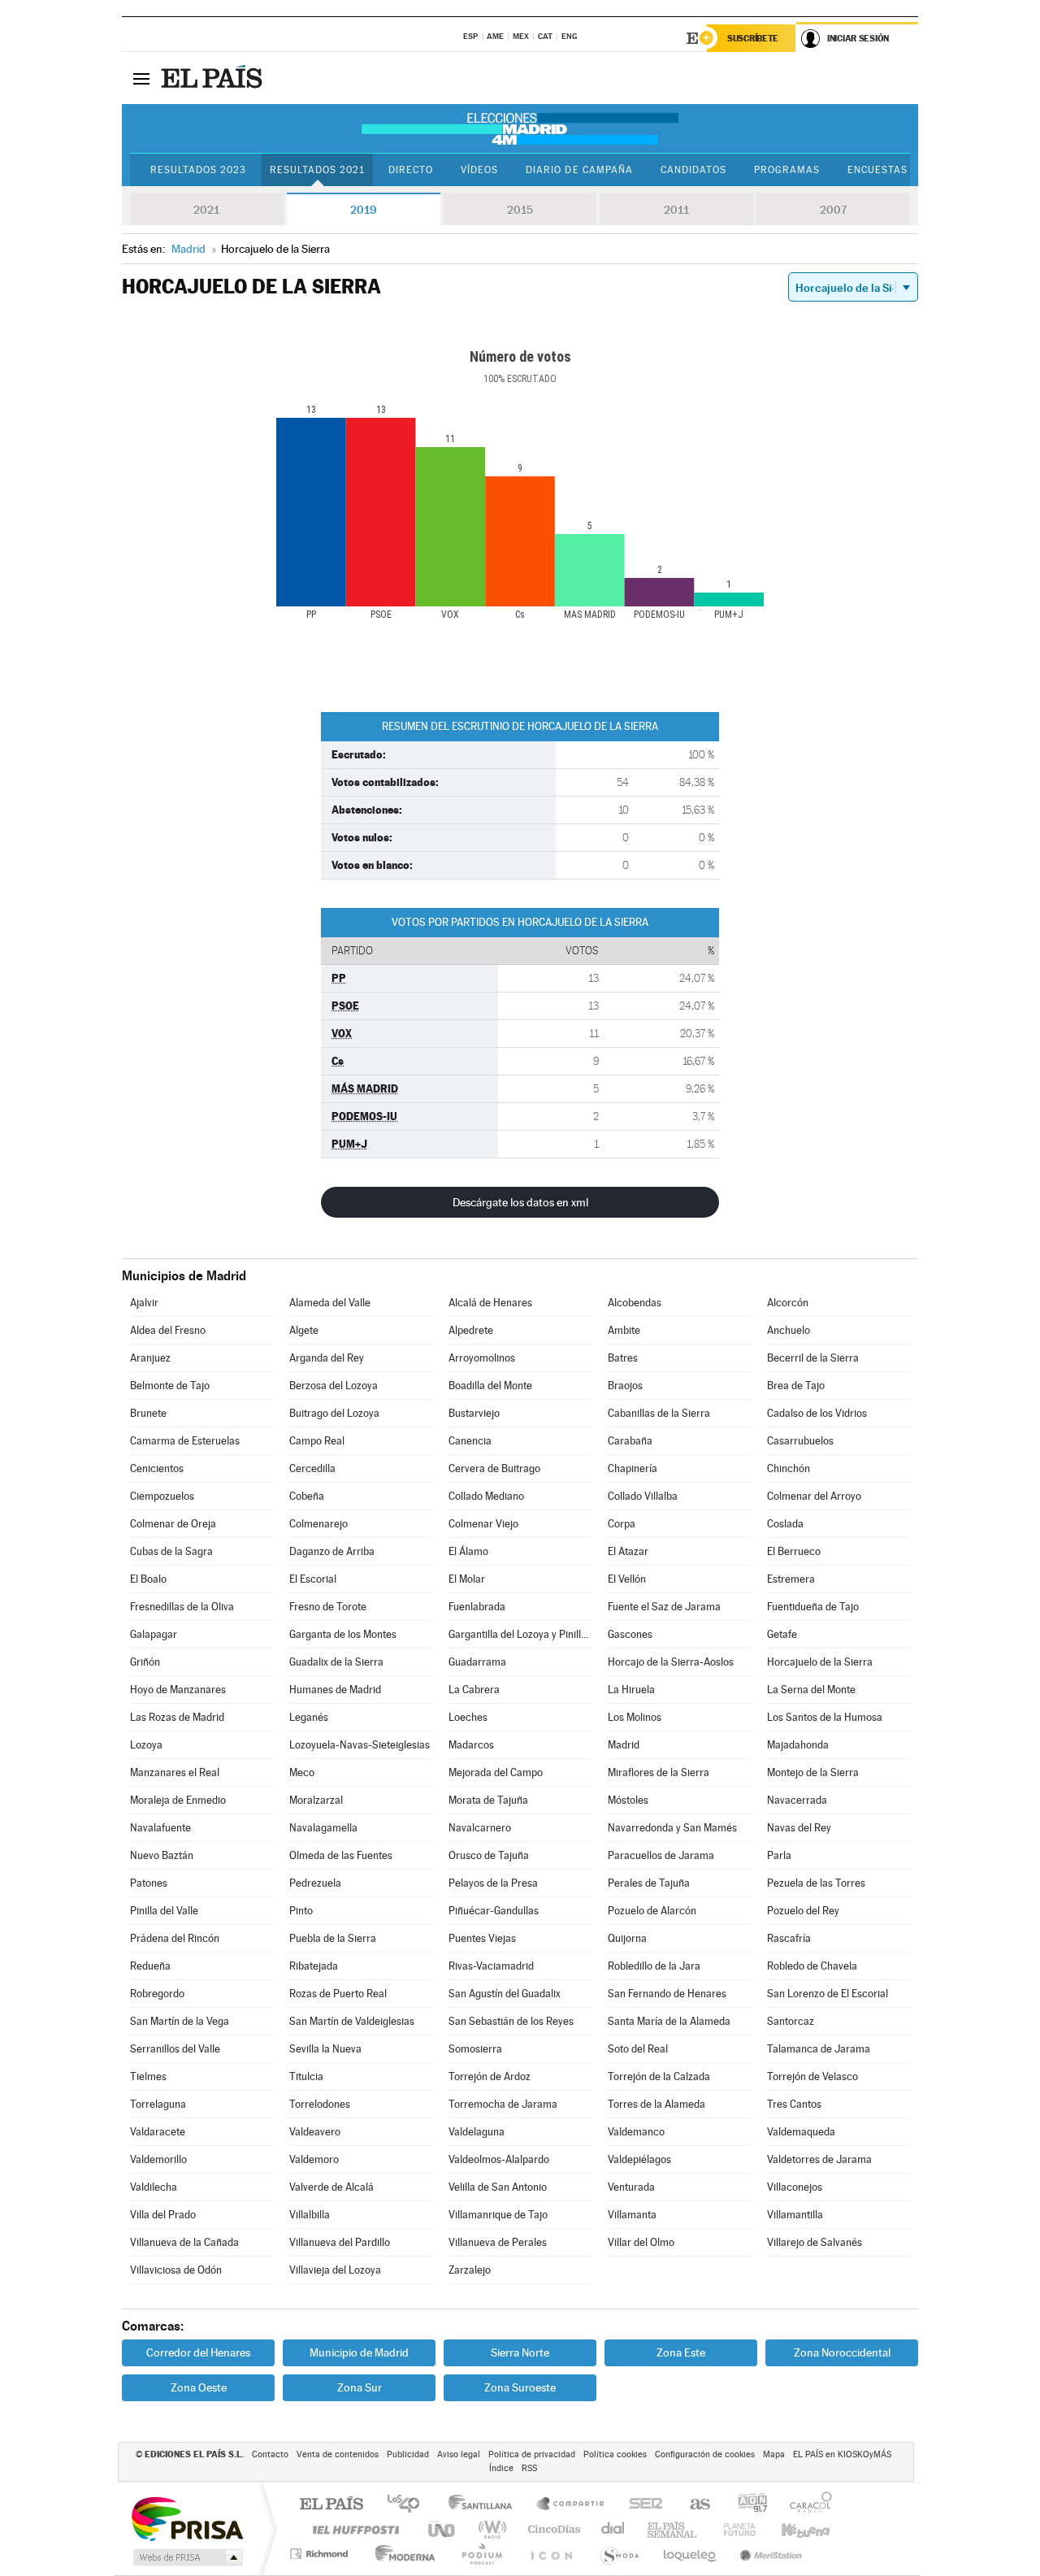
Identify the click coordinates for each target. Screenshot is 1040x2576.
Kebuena (791, 2529)
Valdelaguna (477, 2132)
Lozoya (146, 1745)
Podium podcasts (481, 2554)
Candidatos (693, 170)
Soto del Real (638, 2049)
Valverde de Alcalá (331, 2187)
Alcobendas (635, 1303)
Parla (779, 1855)
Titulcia (306, 2076)
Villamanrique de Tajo (498, 2215)
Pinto (301, 1911)
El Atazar (628, 1551)
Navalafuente (160, 1828)
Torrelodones (320, 2104)
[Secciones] (141, 78)
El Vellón (627, 1579)
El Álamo (468, 1551)
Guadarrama (477, 1662)
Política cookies (615, 2454)
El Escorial (313, 1579)
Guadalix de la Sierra (336, 1662)
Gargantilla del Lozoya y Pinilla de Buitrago (520, 1634)
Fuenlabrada (477, 1607)
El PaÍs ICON (551, 2554)
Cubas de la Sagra (171, 1551)
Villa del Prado (163, 2215)
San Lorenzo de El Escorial (828, 1994)
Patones (149, 1883)
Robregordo (157, 1994)
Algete (304, 1330)
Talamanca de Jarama (819, 2049)
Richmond (321, 2554)
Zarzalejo (470, 2270)
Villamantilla (795, 2215)
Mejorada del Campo (496, 1772)
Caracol (806, 2505)
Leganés (309, 1717)
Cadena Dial (613, 2529)
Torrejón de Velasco (812, 2076)
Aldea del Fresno (168, 1330)
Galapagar (154, 1634)
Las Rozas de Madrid (177, 1717)
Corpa (622, 1524)
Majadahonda (798, 1745)
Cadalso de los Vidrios (817, 1413)
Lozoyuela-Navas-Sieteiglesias (360, 1745)
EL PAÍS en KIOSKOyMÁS (842, 2454)
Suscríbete (753, 38)
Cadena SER (641, 2505)
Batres (623, 1358)
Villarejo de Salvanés (815, 2242)
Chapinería (633, 1468)
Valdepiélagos (639, 2159)
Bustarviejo (474, 1413)
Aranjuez (150, 1358)
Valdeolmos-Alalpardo (499, 2159)
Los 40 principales (409, 2505)
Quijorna (627, 1938)
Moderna (401, 2554)
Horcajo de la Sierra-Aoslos (671, 1662)
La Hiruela (631, 1690)
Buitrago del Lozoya (334, 1413)
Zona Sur (360, 2387)
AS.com (693, 2505)
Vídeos (479, 170)
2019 (363, 210)
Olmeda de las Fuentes (341, 1855)
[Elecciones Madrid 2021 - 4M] (520, 128)
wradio (490, 2529)
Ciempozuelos (162, 1496)
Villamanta (632, 2215)
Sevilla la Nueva (325, 2049)
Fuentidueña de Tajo (813, 1607)
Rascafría (789, 1938)
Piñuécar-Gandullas (494, 1911)
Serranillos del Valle (175, 2049)
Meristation (769, 2554)
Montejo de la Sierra (813, 1772)
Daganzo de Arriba (332, 1551)
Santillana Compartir (571, 2505)
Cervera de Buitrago (494, 1468)
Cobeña (307, 1496)
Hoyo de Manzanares (178, 1690)
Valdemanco (636, 2132)
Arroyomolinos (482, 1358)
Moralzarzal (316, 1800)
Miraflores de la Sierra (659, 1772)
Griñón (145, 1662)
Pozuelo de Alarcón (652, 1911)
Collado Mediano (486, 1496)
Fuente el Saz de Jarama (664, 1607)
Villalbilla (310, 2215)
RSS (529, 2468)
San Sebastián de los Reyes (511, 2021)
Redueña (150, 1966)
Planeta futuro (733, 2529)
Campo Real (317, 1441)
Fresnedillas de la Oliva (182, 1607)
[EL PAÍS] (214, 78)
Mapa (774, 2454)
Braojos (625, 1386)
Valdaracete (158, 2132)
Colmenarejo (318, 1524)
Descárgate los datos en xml (520, 1202)
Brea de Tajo (796, 1386)
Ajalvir (144, 1303)
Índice (501, 2468)
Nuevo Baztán (162, 1855)
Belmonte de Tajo (170, 1386)
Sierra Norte (520, 2352)
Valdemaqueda (801, 2132)
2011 (676, 210)
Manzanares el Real (175, 1772)
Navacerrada (797, 1800)
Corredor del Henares (198, 2352)
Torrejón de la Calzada (659, 2076)
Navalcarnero (480, 1828)
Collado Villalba (643, 1496)
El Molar (467, 1579)
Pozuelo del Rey (803, 1911)
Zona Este (681, 2352)
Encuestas (877, 170)
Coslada (785, 1524)
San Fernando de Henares (667, 1994)
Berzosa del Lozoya (334, 1386)
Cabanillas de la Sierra (659, 1413)
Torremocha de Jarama (503, 2104)
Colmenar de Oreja (173, 1524)
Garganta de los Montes (343, 1634)
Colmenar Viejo (483, 1524)
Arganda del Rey (327, 1358)
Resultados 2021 (317, 170)
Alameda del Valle (330, 1303)
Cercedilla (312, 1468)
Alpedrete (471, 1330)
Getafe (782, 1634)
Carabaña (630, 1441)
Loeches (468, 1717)
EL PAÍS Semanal (673, 2529)
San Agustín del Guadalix (505, 1994)
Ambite (624, 1330)
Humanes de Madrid (335, 1690)
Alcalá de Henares (490, 1303)
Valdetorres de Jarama (819, 2159)
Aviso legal (459, 2454)
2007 (833, 210)
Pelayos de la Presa (493, 1883)
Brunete (148, 1413)
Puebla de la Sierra (333, 1938)
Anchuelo (789, 1330)
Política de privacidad (532, 2454)
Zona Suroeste (520, 2387)
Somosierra (475, 2049)
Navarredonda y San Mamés (672, 1828)
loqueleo (691, 2554)
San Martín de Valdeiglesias (352, 2021)
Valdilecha (154, 2187)
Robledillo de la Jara (654, 1966)
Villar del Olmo (641, 2242)
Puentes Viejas (482, 1938)
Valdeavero (315, 2132)
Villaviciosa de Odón (176, 2270)
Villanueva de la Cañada (184, 2242)
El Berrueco (794, 1551)
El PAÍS (331, 2505)
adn (746, 2505)
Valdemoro (314, 2159)
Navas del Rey (799, 1828)
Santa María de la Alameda (669, 2021)
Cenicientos (157, 1468)
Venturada (631, 2187)
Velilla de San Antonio (498, 2187)
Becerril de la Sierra (813, 1358)
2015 (520, 210)
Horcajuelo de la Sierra (820, 1662)
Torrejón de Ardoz (490, 2076)
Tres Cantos (794, 2104)
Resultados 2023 (198, 170)
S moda (619, 2554)
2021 (206, 210)
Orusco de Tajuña (489, 1855)
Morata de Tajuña (488, 1800)
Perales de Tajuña (649, 1883)
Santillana (485, 2505)
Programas (787, 170)
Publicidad (408, 2454)
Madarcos (471, 1745)
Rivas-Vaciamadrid (491, 1966)
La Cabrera (474, 1690)
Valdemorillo (158, 2159)
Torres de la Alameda (656, 2104)
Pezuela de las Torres (816, 1883)
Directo (411, 170)
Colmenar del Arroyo (814, 1496)
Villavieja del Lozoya (335, 2270)
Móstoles (628, 1800)
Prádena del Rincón (175, 1938)
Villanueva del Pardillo (340, 2242)
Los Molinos (635, 1717)
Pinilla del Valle (164, 1911)
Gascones (630, 1634)
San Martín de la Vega (180, 2021)
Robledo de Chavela (812, 1966)
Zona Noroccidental (842, 2352)
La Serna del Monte (811, 1690)
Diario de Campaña (579, 170)
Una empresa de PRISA (187, 2518)
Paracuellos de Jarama (661, 1855)
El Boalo (148, 1579)
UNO (443, 2529)
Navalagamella (323, 1828)
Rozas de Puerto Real (338, 1994)
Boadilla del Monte (490, 1386)
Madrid (624, 1745)
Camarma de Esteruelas (185, 1441)
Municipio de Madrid (359, 2352)
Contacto (270, 2454)
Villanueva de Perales (498, 2242)
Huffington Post (353, 2529)
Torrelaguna (158, 2104)
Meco (302, 1772)
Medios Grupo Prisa (186, 2557)
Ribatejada (314, 1966)
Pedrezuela (315, 1883)
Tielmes (148, 2076)
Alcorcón (788, 1303)
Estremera (791, 1579)
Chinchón (789, 1468)
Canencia (470, 1441)
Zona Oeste (199, 2387)
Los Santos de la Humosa (825, 1717)
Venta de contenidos (338, 2454)
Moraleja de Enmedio (178, 1800)
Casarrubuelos (800, 1441)
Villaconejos (795, 2187)
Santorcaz (791, 2021)
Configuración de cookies (705, 2454)
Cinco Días (552, 2529)
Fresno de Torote (328, 1607)
